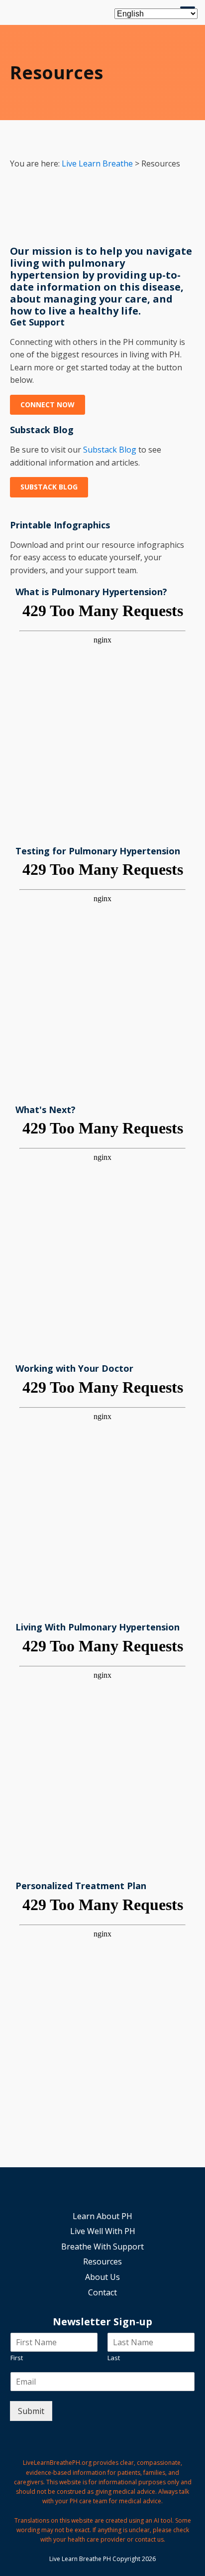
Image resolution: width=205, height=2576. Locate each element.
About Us (102, 2277)
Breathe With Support (102, 2247)
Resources (102, 2261)
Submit (31, 2411)
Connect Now (48, 404)
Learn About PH (102, 2216)
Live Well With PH (103, 2231)
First (17, 2358)
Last (114, 2358)
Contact (102, 2292)
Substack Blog (110, 450)
